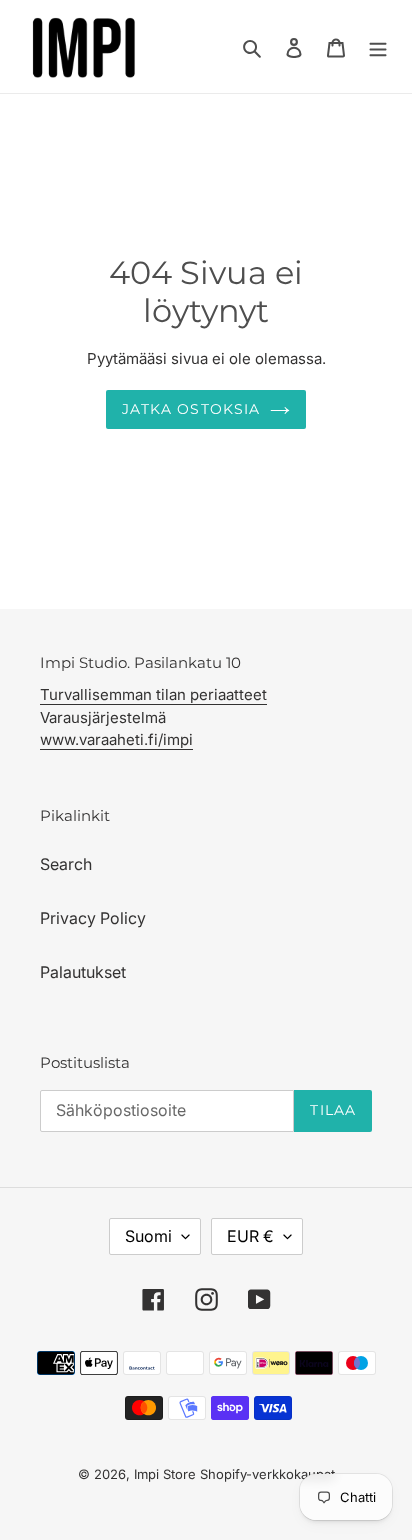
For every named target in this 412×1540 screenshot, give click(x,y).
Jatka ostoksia (191, 409)
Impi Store (165, 1474)
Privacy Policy (93, 918)
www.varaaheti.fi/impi (116, 739)
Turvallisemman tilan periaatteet (153, 694)
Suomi (148, 1236)
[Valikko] (378, 46)
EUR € (250, 1236)
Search (66, 864)
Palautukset (83, 972)
